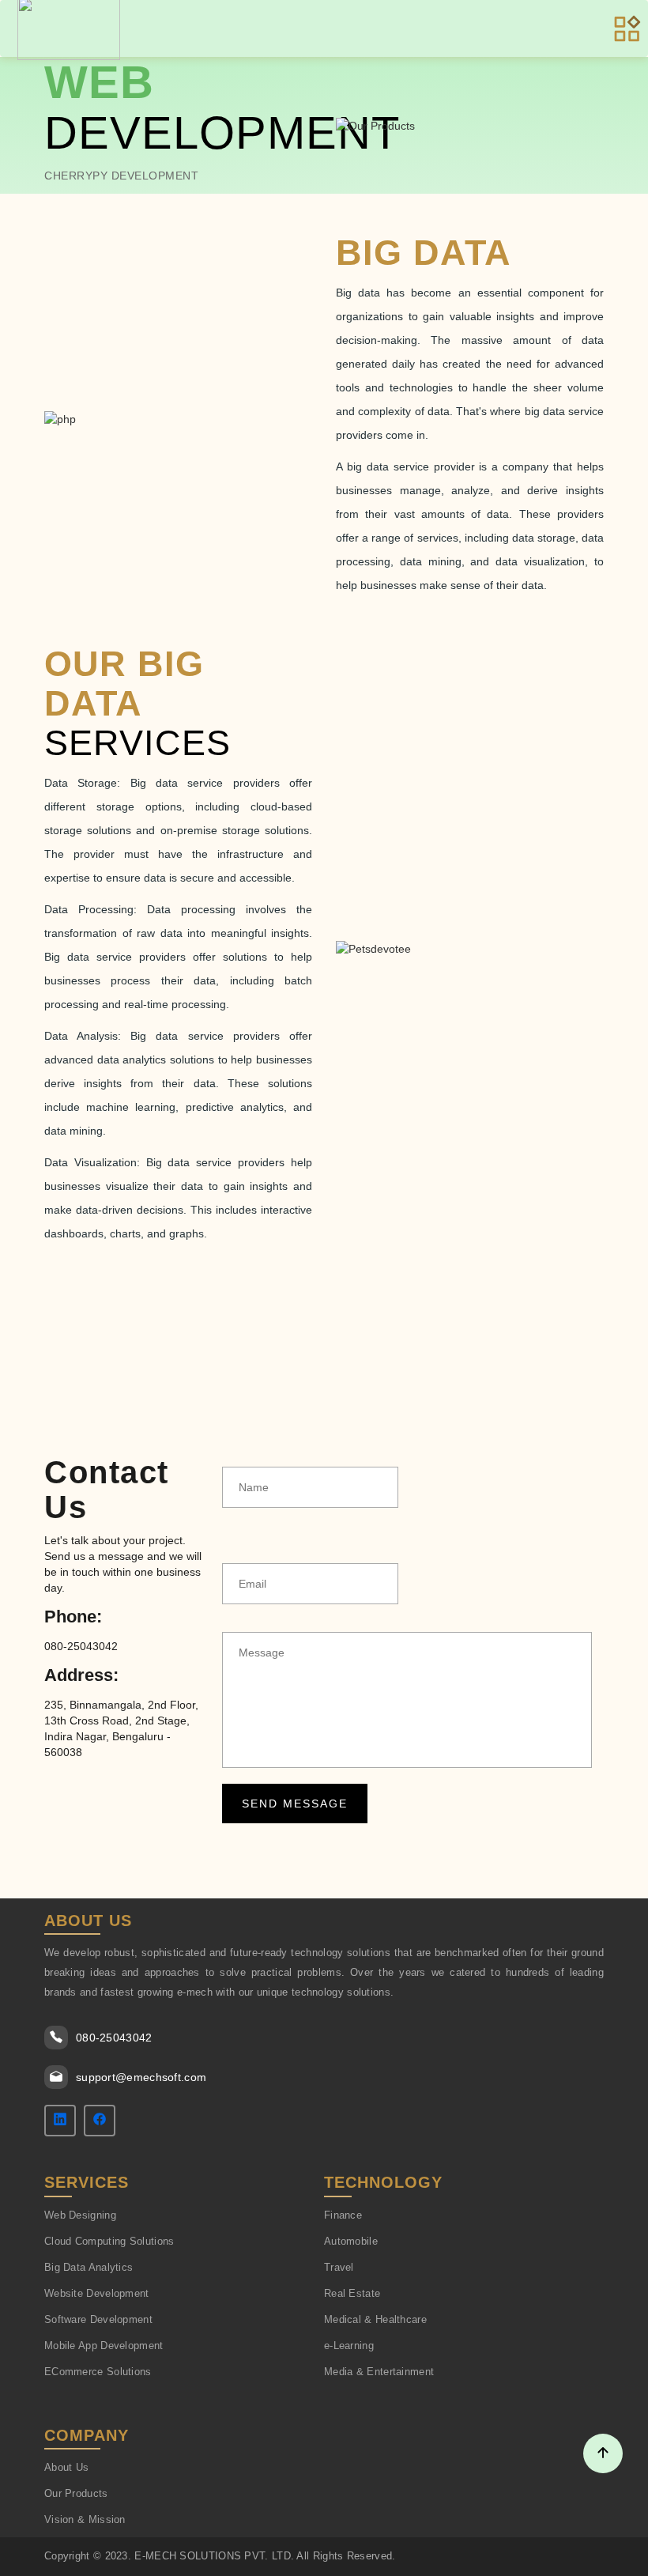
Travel (339, 2267)
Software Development (98, 2319)
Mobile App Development (104, 2346)
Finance (343, 2215)
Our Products (76, 2493)
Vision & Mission (85, 2519)
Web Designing (80, 2215)
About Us (66, 2467)
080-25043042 (114, 2038)
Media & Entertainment (379, 2372)
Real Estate (352, 2293)
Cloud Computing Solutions (109, 2241)
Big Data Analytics (89, 2267)
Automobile (351, 2241)
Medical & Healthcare (375, 2319)
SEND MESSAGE (286, 1804)
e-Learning (349, 2346)
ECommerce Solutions (98, 2372)
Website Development (97, 2293)
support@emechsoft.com (141, 2077)
